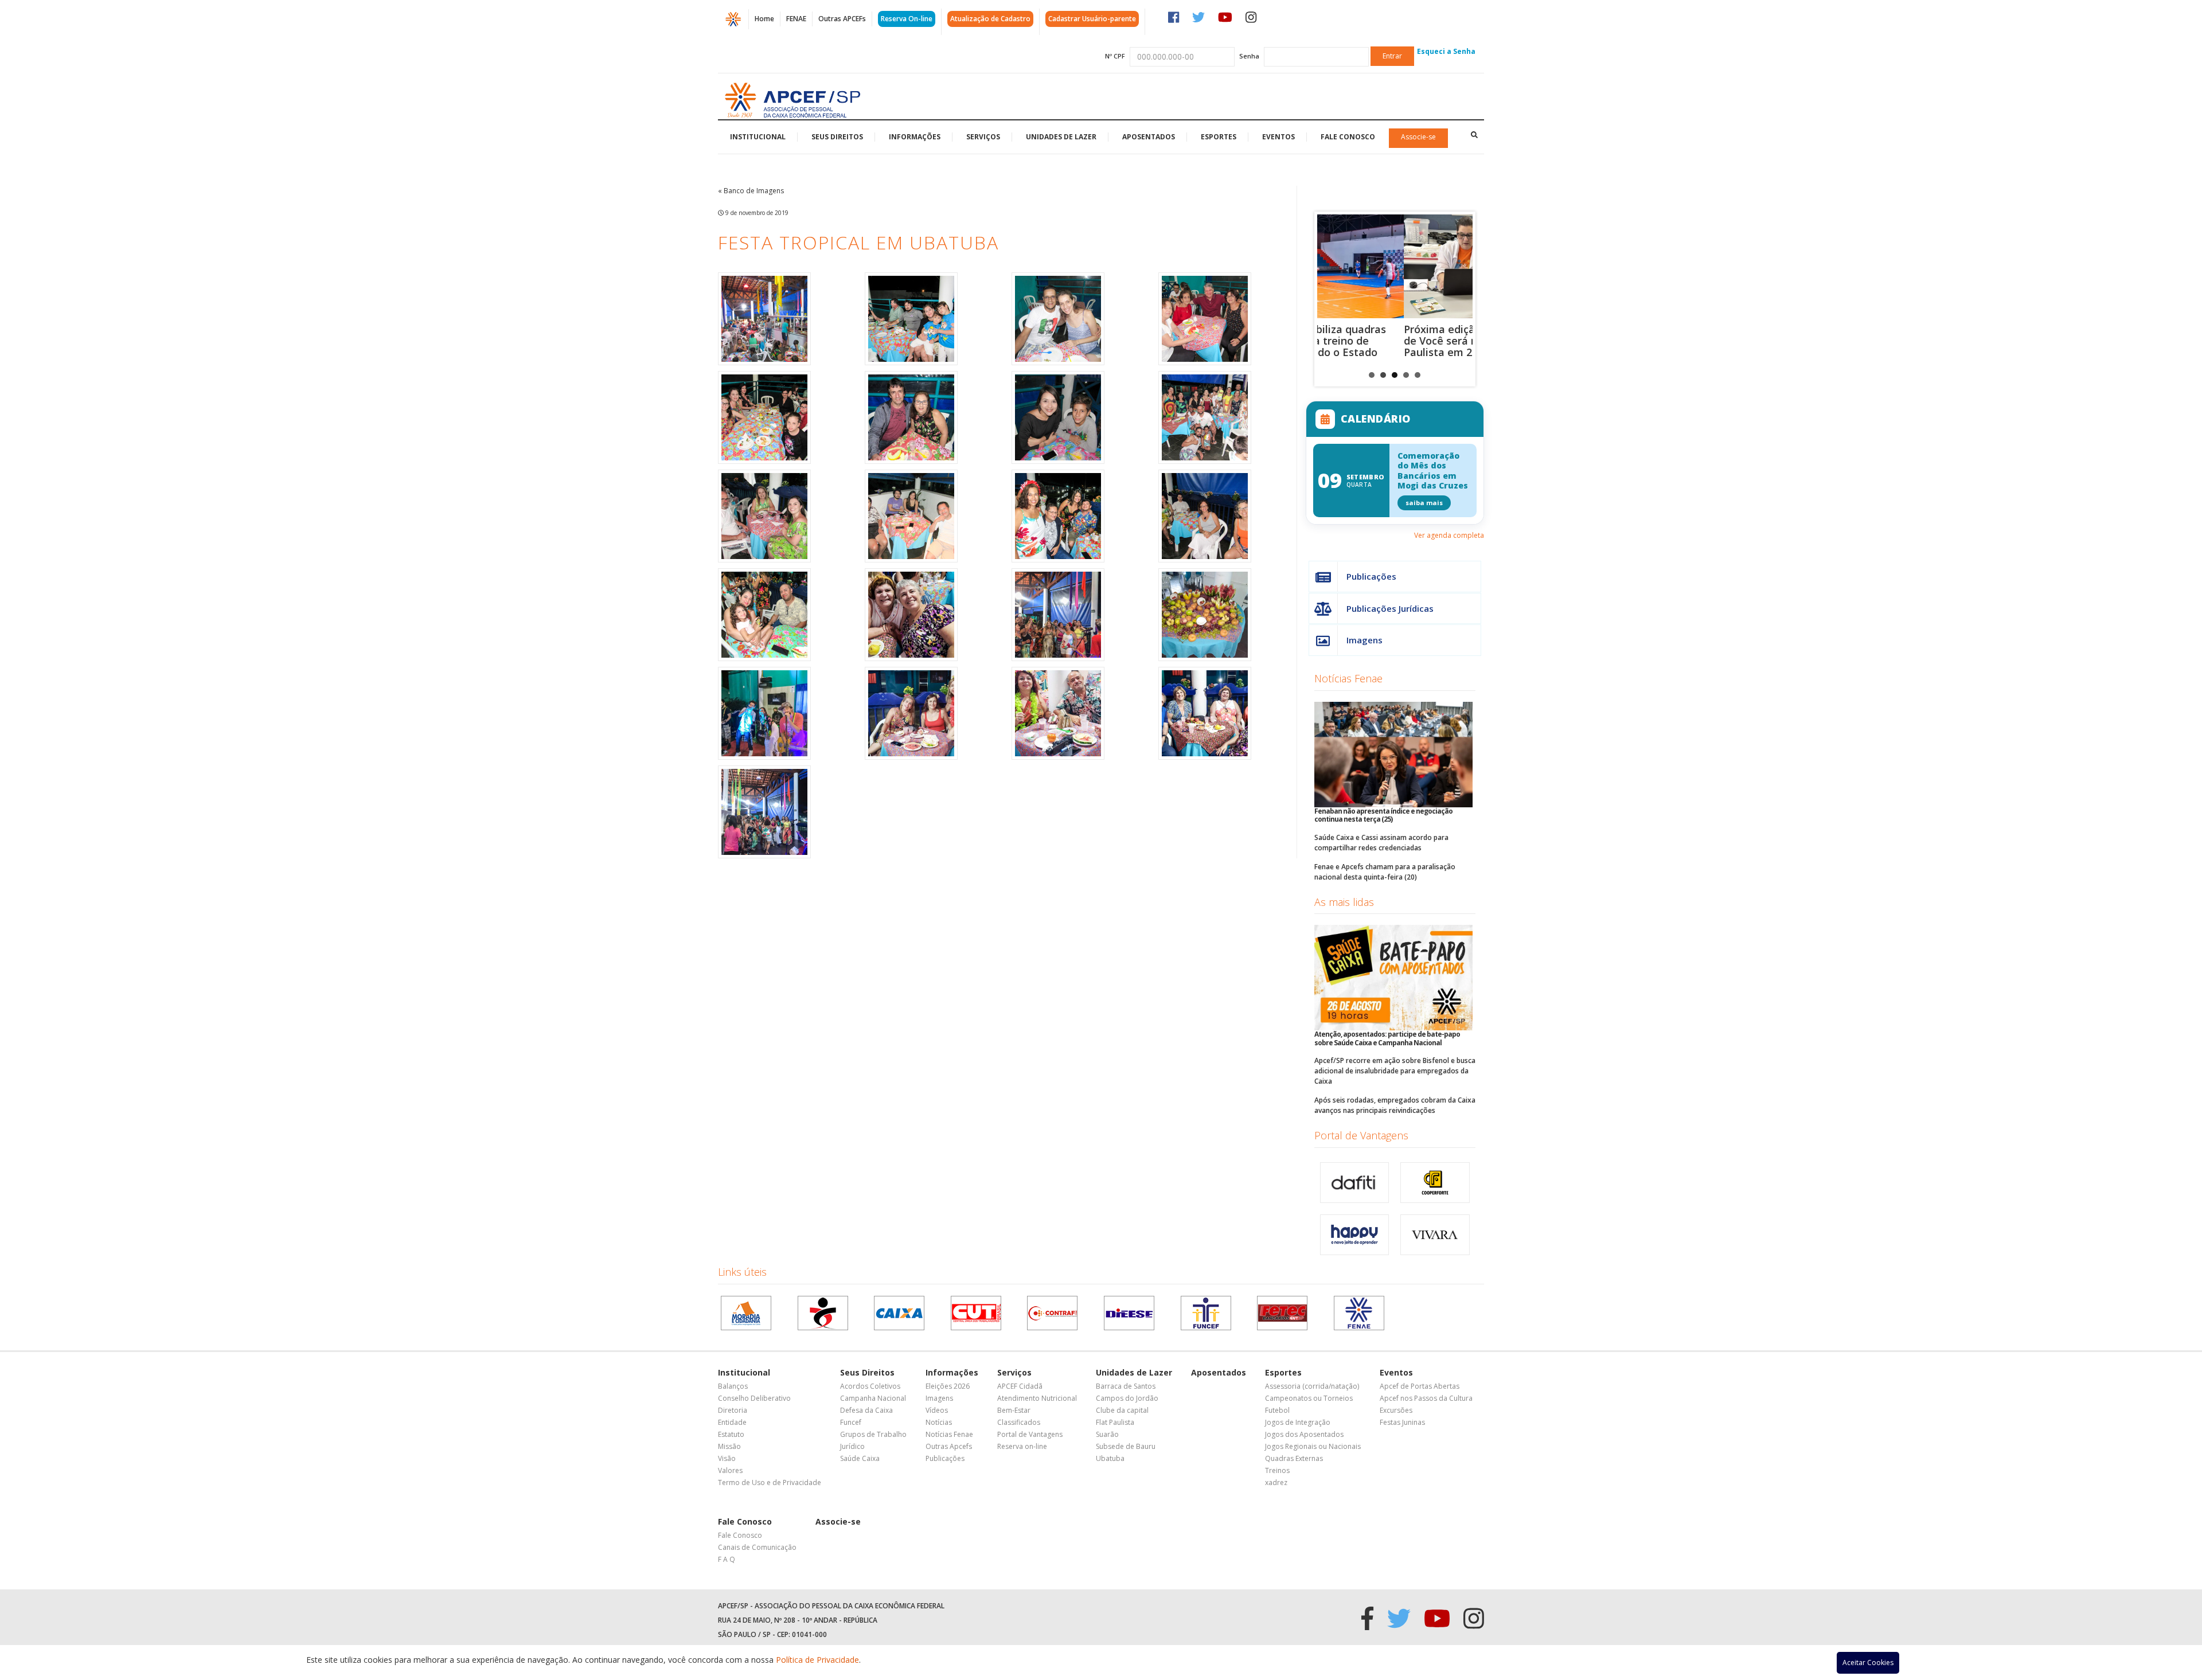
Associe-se (1418, 137)
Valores (730, 1470)
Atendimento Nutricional (1037, 1398)
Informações (915, 137)
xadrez (1276, 1482)
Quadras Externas (1294, 1458)
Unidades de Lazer (1061, 137)
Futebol (1277, 1410)
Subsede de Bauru (1126, 1446)
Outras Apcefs (949, 1446)
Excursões (1396, 1410)
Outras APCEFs (842, 19)
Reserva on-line (1022, 1446)
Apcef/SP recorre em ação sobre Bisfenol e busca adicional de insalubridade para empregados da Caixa (1395, 1071)
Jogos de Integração (1298, 1422)
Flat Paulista (1115, 1422)
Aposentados (1149, 137)
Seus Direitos (837, 137)
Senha (1249, 56)
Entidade (732, 1422)
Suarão (1107, 1434)
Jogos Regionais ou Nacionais (1313, 1446)
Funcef (851, 1422)
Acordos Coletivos (870, 1386)
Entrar (1392, 56)
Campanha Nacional (873, 1398)
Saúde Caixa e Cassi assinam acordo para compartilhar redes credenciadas (1381, 843)
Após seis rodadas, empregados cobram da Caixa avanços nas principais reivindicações (1395, 1105)
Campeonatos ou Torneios (1309, 1398)
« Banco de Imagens (751, 191)
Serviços (983, 137)
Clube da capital (1122, 1410)
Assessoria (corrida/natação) (1312, 1386)
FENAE (796, 19)
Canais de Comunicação (757, 1547)
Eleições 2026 (948, 1386)
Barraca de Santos (1126, 1386)
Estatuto (731, 1434)
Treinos (1277, 1470)
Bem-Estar (1014, 1410)
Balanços (733, 1386)
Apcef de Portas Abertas (1420, 1386)
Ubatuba (1110, 1458)
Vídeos (937, 1410)
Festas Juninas (1402, 1422)
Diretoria (733, 1410)
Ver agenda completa (1449, 535)
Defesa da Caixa (866, 1410)
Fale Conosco (1348, 137)
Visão (727, 1458)
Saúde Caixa (860, 1458)
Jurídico (852, 1446)
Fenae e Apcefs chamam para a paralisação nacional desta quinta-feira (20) (1385, 872)
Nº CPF (1115, 56)
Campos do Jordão (1127, 1398)
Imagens (1364, 640)
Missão (729, 1446)
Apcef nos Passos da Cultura (1426, 1398)
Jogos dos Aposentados (1304, 1434)
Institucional (758, 137)
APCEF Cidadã (1020, 1386)
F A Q (727, 1559)
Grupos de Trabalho (873, 1434)
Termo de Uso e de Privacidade (770, 1482)
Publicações (1371, 576)
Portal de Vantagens (1361, 1135)
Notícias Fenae (1348, 678)
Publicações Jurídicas (1390, 608)
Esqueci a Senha (1446, 51)
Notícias (939, 1422)
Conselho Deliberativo (754, 1398)
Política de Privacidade (817, 1660)
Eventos (1278, 137)
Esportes (1219, 137)
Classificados (1019, 1422)
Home (764, 19)
